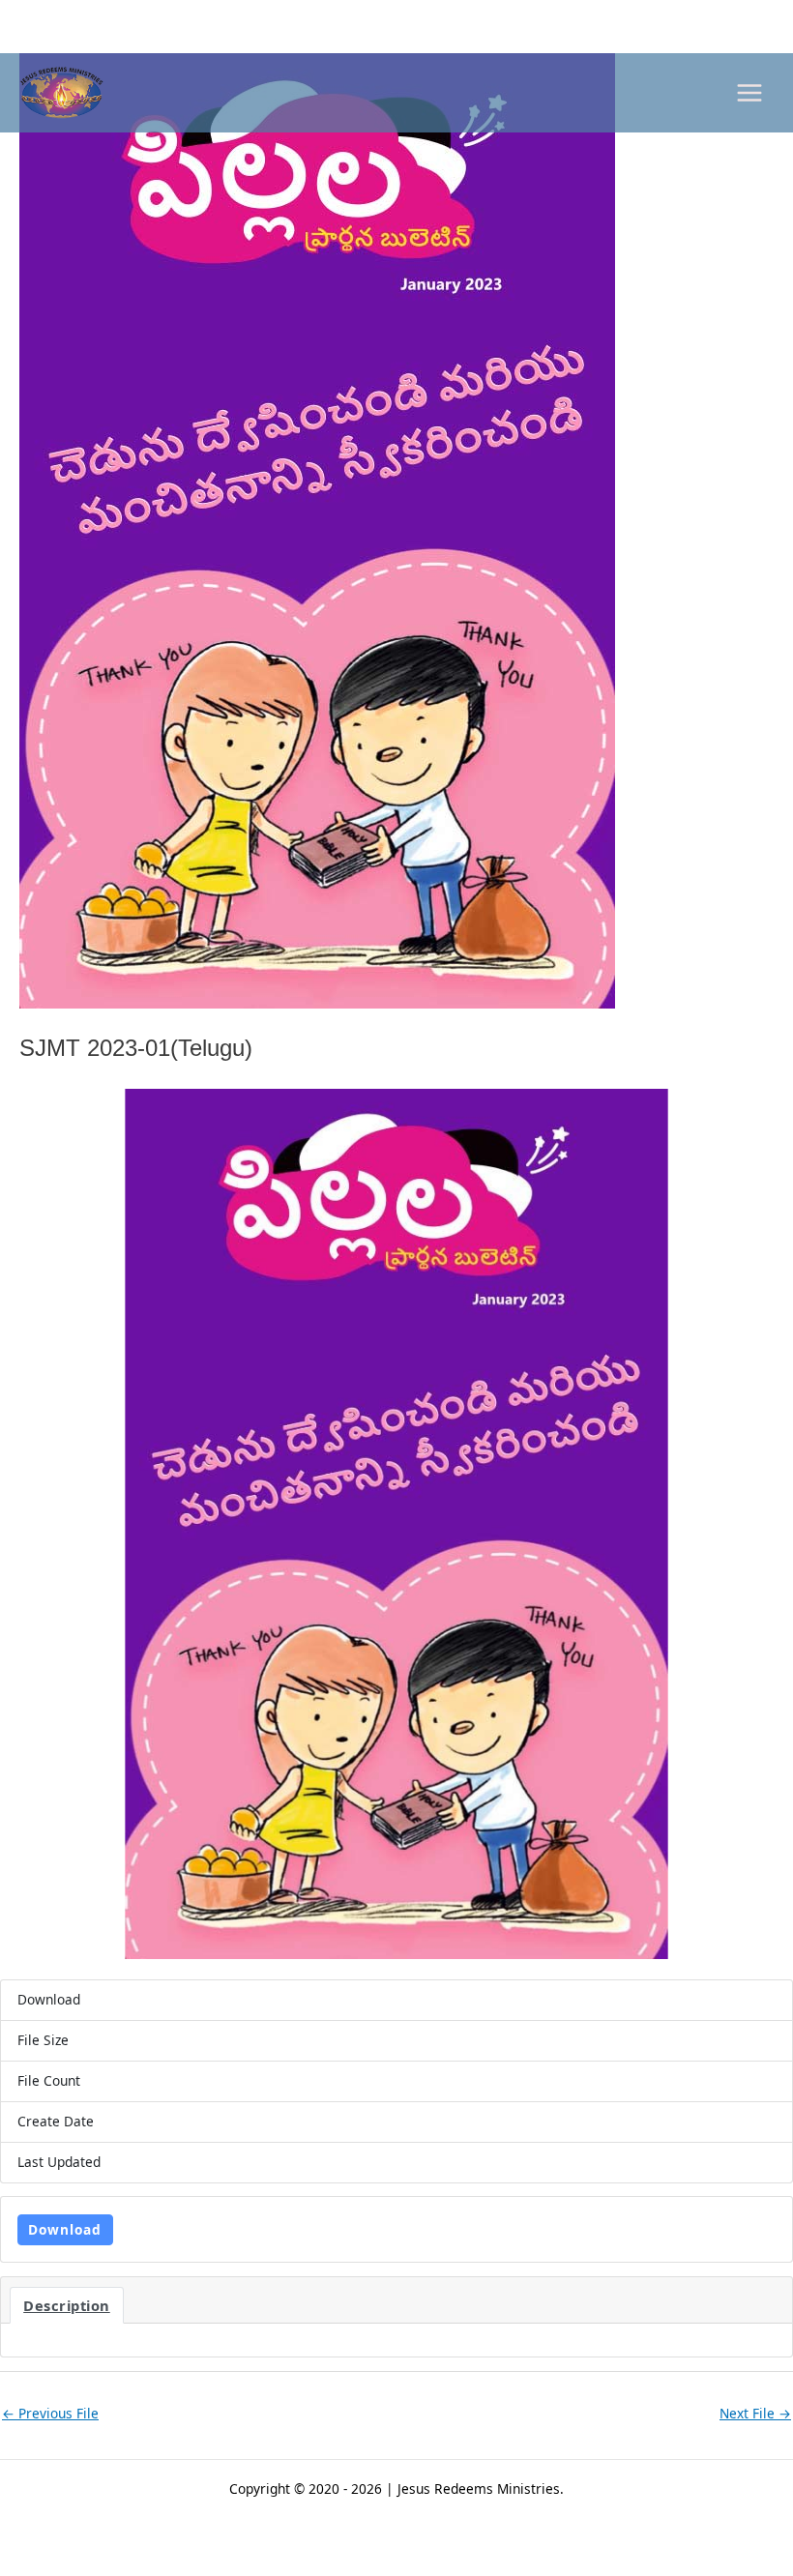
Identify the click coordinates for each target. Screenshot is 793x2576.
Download (65, 2229)
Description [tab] (67, 2305)
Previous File (50, 2413)
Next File (755, 2413)
